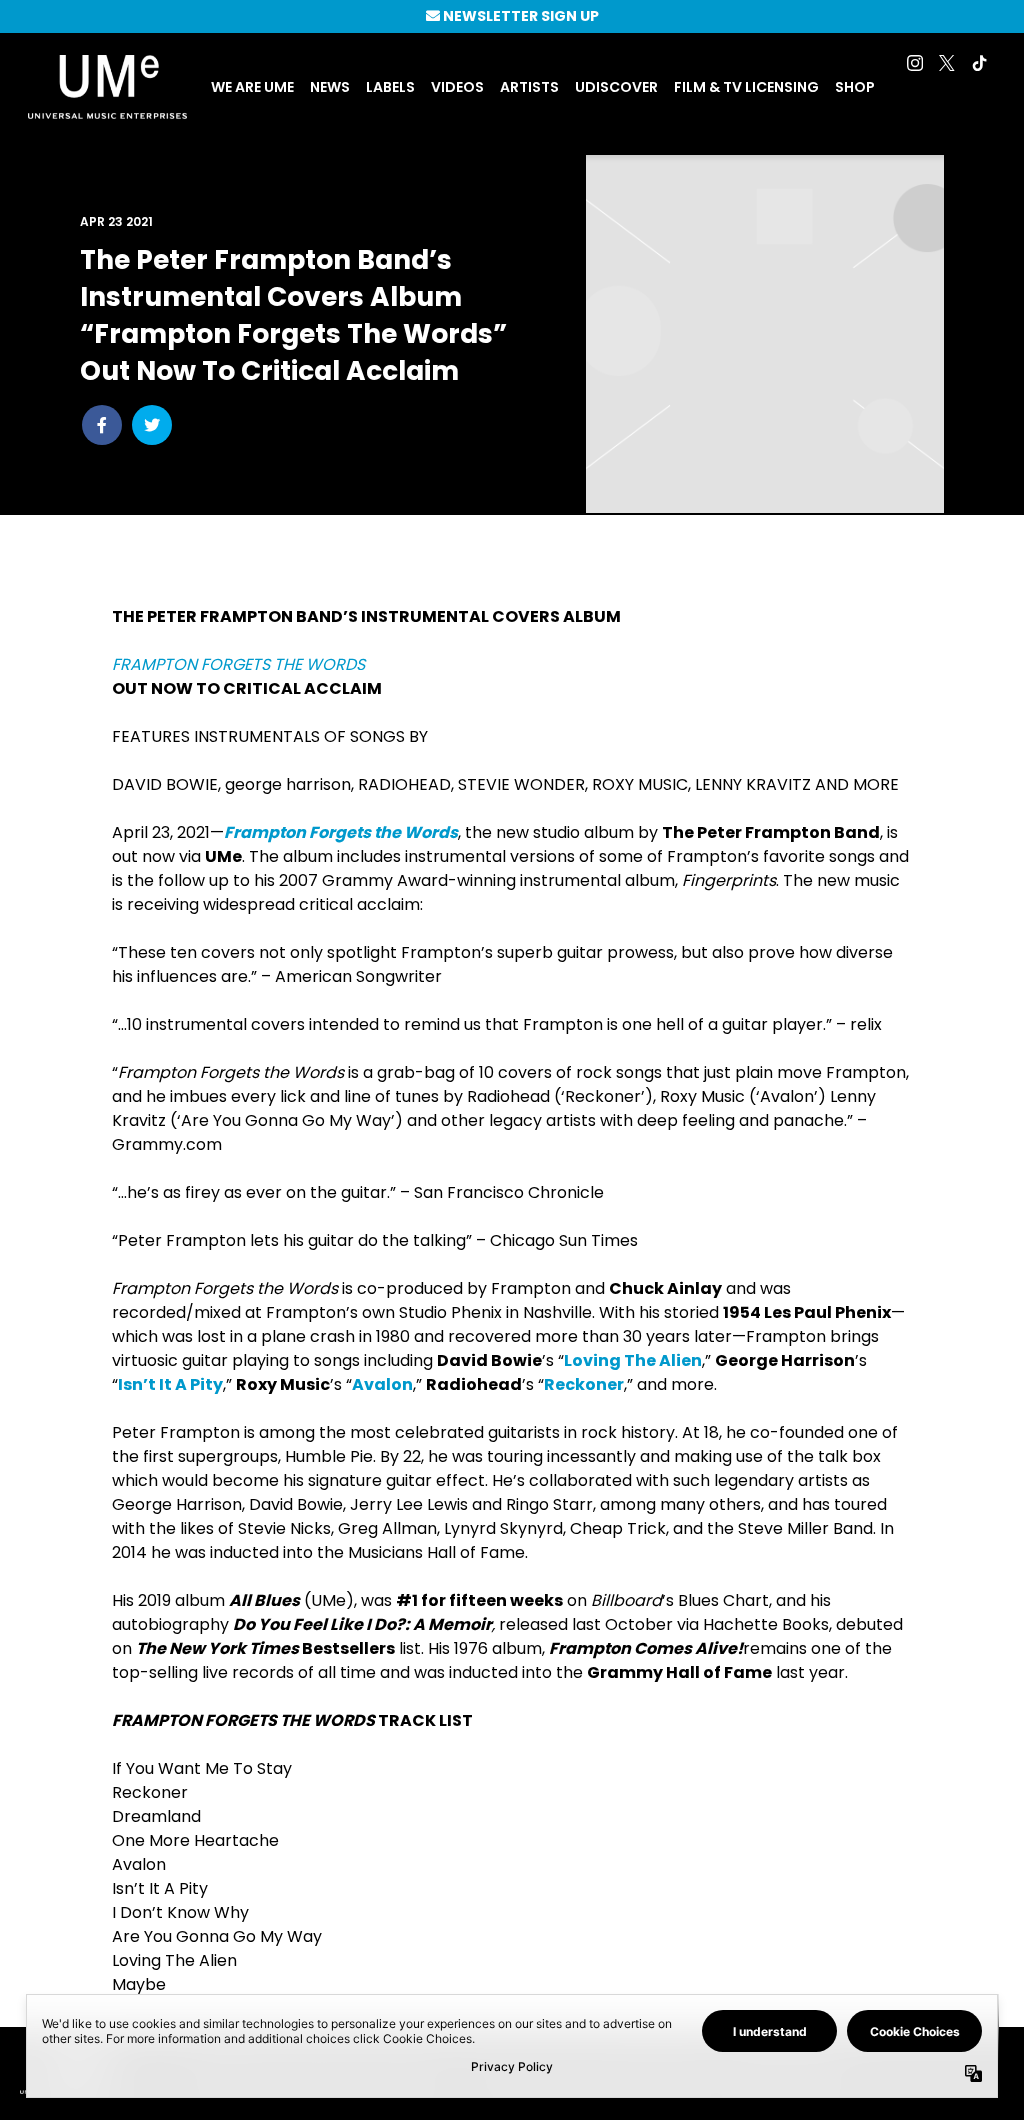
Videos (457, 87)
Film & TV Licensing (746, 87)
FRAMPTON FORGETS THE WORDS (238, 664)
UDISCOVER (616, 87)
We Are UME (252, 87)
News (330, 87)
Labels (390, 87)
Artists (529, 87)
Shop (855, 87)
